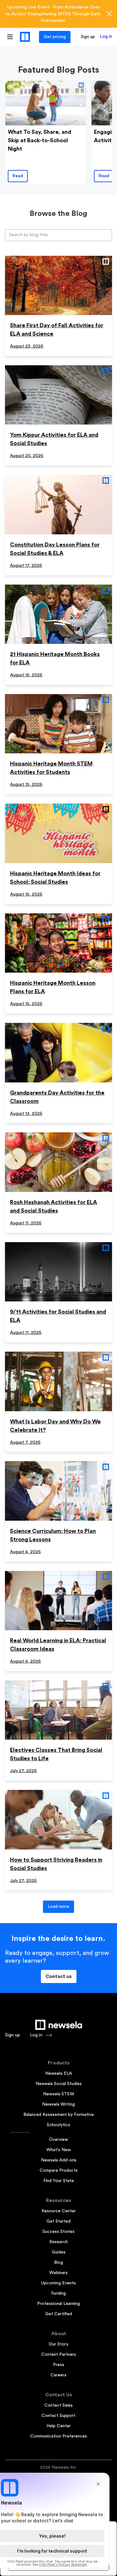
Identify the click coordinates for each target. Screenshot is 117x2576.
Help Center (59, 2426)
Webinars (58, 2273)
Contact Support (58, 2416)
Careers (58, 2375)
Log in (106, 36)
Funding (58, 2293)
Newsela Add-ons (59, 2160)
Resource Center (59, 2211)
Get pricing (55, 37)
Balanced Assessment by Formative (59, 2115)
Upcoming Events (58, 2283)
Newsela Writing (58, 2104)
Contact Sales (58, 2405)
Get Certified (59, 2314)
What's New (59, 2150)
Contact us (59, 1976)
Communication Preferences (59, 2436)
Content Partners (59, 2355)
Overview (58, 2140)
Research (58, 2242)
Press (59, 2365)
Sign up (88, 37)
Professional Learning (58, 2304)
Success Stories (58, 2232)
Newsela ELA (59, 2073)
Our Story (58, 2344)
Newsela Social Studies (59, 2084)
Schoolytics (58, 2125)
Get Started (58, 2221)
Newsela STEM (58, 2094)
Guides (59, 2252)
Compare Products (59, 2170)
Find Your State (59, 2181)
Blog (58, 2263)
